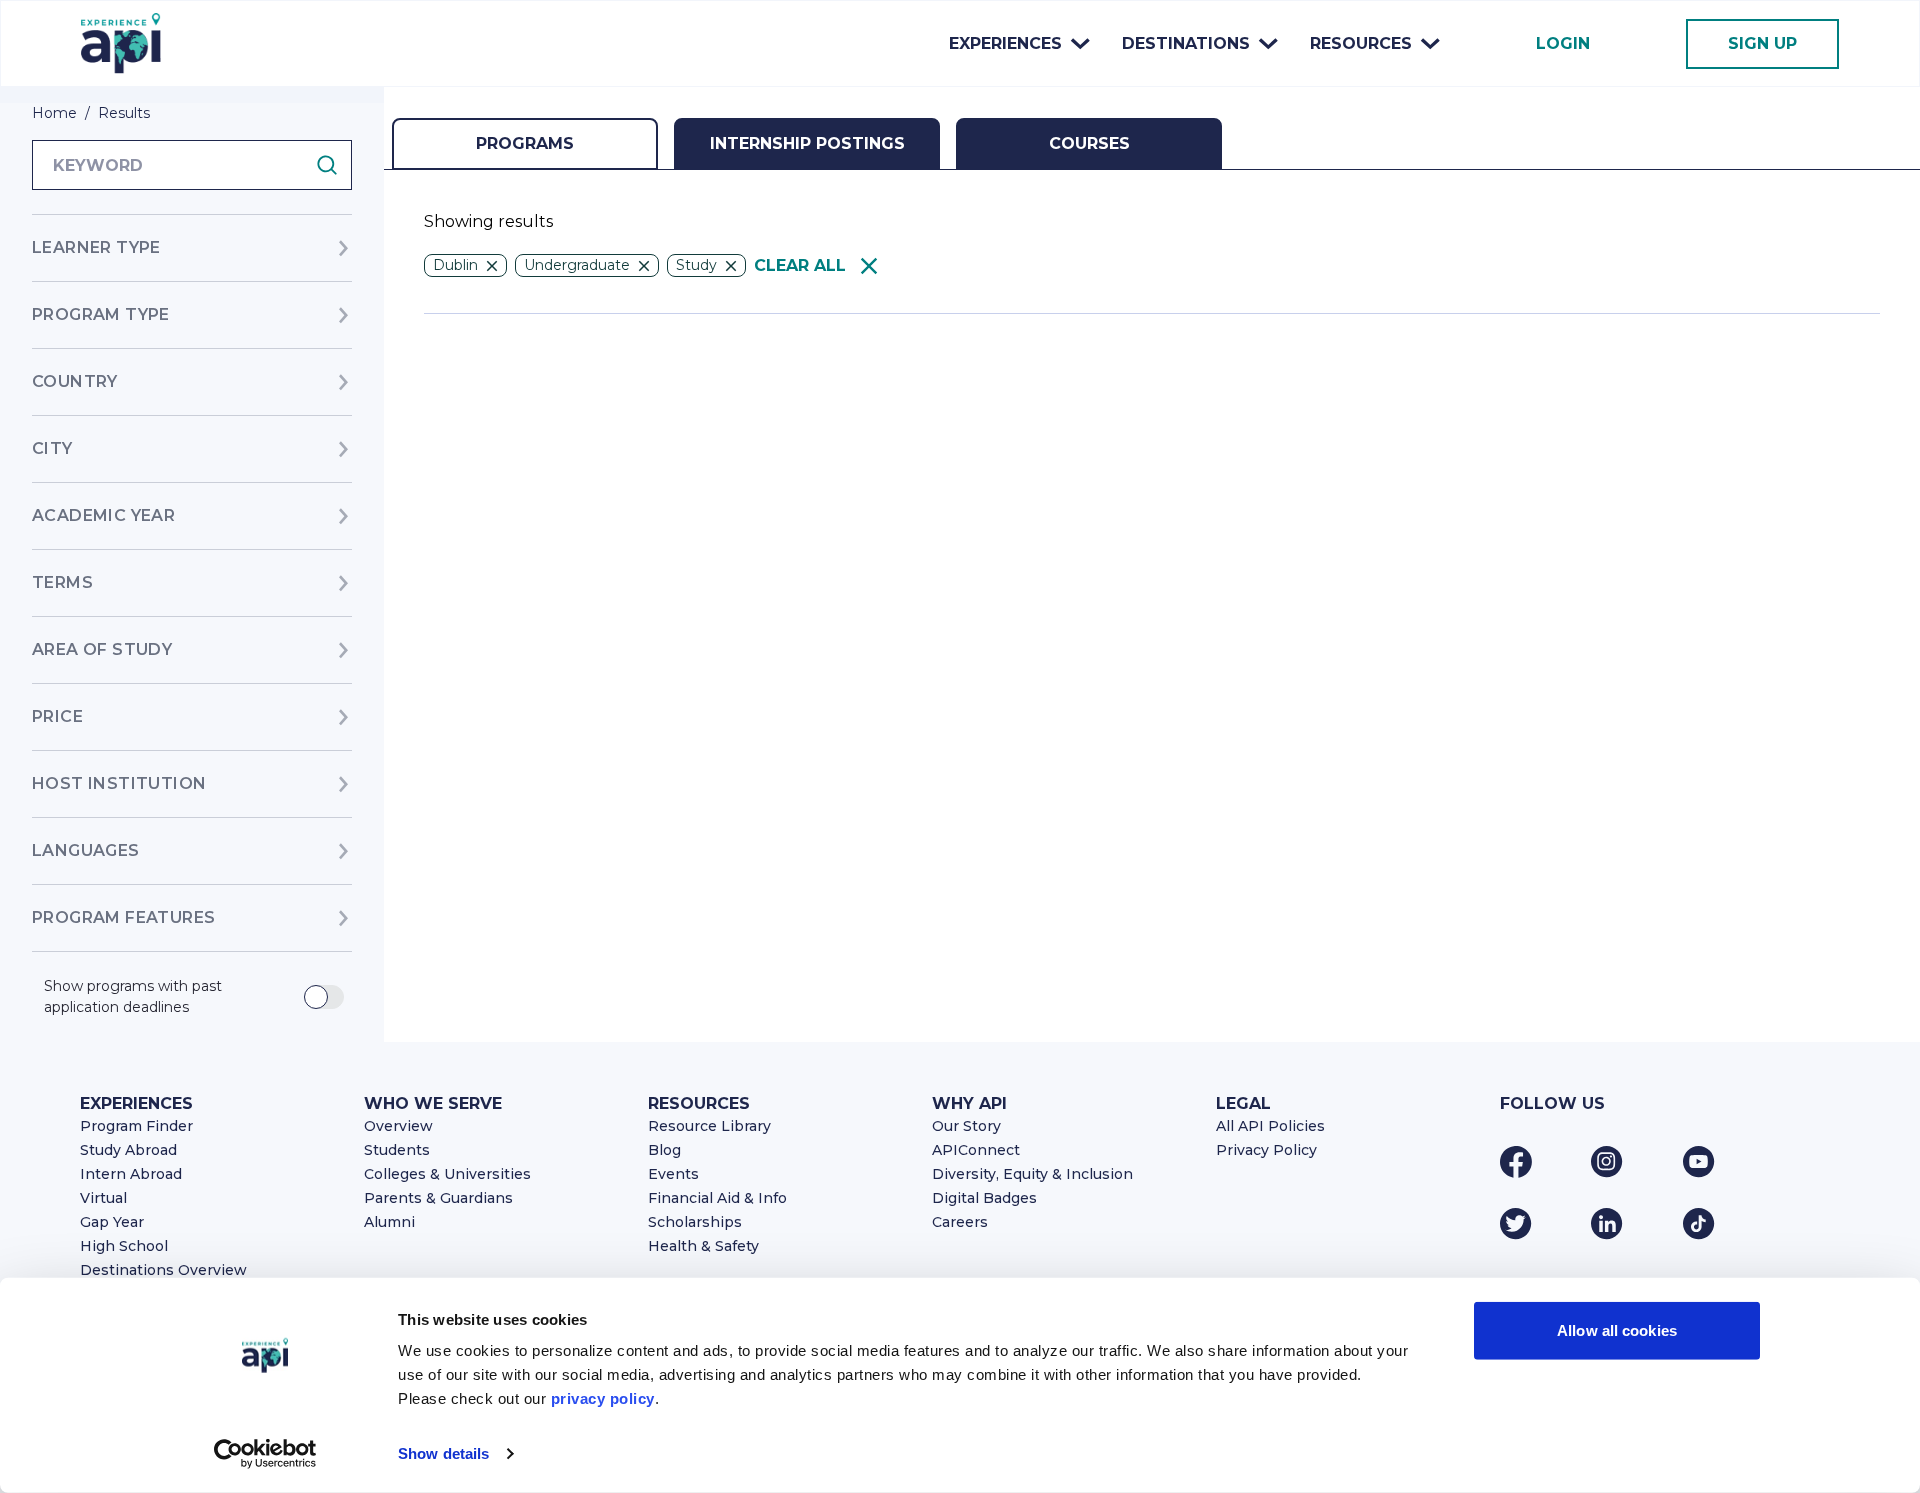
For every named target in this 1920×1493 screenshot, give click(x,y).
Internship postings (807, 143)
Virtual (103, 1198)
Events (673, 1174)
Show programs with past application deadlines (133, 996)
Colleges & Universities (447, 1174)
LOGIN (1563, 43)
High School (124, 1246)
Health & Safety (703, 1246)
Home (54, 113)
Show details (443, 1453)
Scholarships (695, 1222)
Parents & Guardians (438, 1198)
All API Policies (1270, 1126)
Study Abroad (128, 1150)
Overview (398, 1126)
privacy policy (603, 1398)
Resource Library (709, 1126)
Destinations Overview (163, 1270)
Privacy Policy (1266, 1150)
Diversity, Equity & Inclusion (1032, 1174)
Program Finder (136, 1126)
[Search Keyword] (333, 165)
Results (124, 113)
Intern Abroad (131, 1174)
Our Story (966, 1126)
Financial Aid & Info (717, 1198)
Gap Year (112, 1222)
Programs (525, 143)
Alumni (389, 1222)
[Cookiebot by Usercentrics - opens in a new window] (265, 1454)
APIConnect (976, 1150)
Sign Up (1762, 43)
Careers (960, 1222)
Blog (664, 1150)
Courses (1089, 143)
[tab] (525, 144)
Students (397, 1150)
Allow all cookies (1617, 1330)
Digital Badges (984, 1198)
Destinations (1186, 43)
